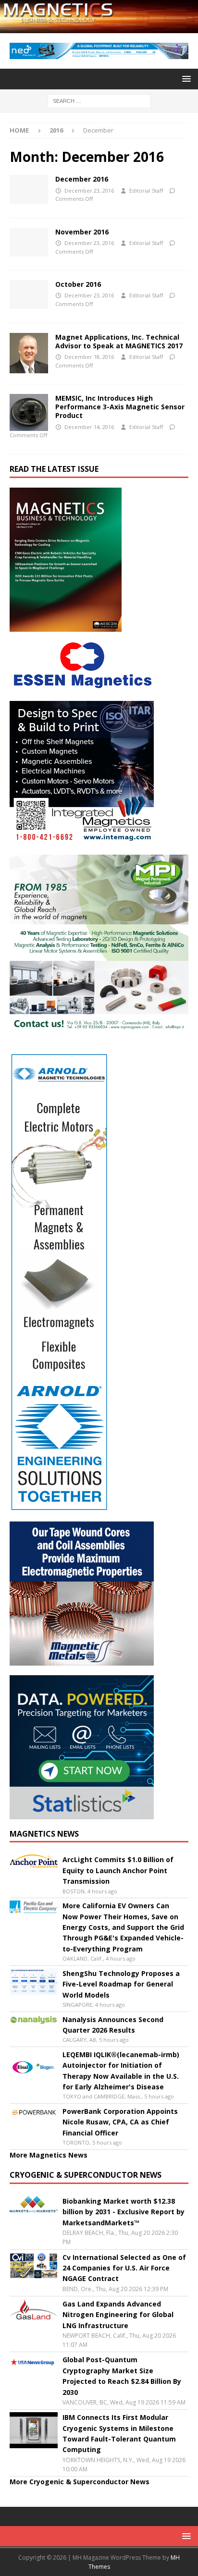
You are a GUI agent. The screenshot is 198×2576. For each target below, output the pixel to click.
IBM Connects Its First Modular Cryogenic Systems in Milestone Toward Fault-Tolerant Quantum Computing (119, 2433)
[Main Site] (29, 353)
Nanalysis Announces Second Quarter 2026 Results (113, 2025)
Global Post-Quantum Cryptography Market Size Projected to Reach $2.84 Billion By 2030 (122, 2376)
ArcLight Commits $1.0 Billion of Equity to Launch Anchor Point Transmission (118, 1870)
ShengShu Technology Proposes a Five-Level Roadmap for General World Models (121, 1984)
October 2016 (78, 284)
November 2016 (82, 232)
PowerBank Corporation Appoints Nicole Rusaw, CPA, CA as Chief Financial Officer (120, 2122)
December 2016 (82, 179)
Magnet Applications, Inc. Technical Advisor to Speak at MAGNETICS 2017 (119, 341)
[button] (185, 79)
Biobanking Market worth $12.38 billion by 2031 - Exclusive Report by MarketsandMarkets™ (124, 2212)
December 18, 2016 (89, 357)
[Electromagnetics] (29, 412)
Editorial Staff (146, 190)
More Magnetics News (49, 2155)
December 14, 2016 (89, 427)
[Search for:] (99, 100)
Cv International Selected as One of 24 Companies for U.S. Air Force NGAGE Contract (124, 2268)
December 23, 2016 (89, 190)
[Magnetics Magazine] (99, 27)
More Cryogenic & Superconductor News (80, 2482)
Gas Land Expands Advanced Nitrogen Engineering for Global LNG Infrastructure (118, 2315)
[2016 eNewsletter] (29, 189)
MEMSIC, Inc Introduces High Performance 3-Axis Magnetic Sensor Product (120, 407)
